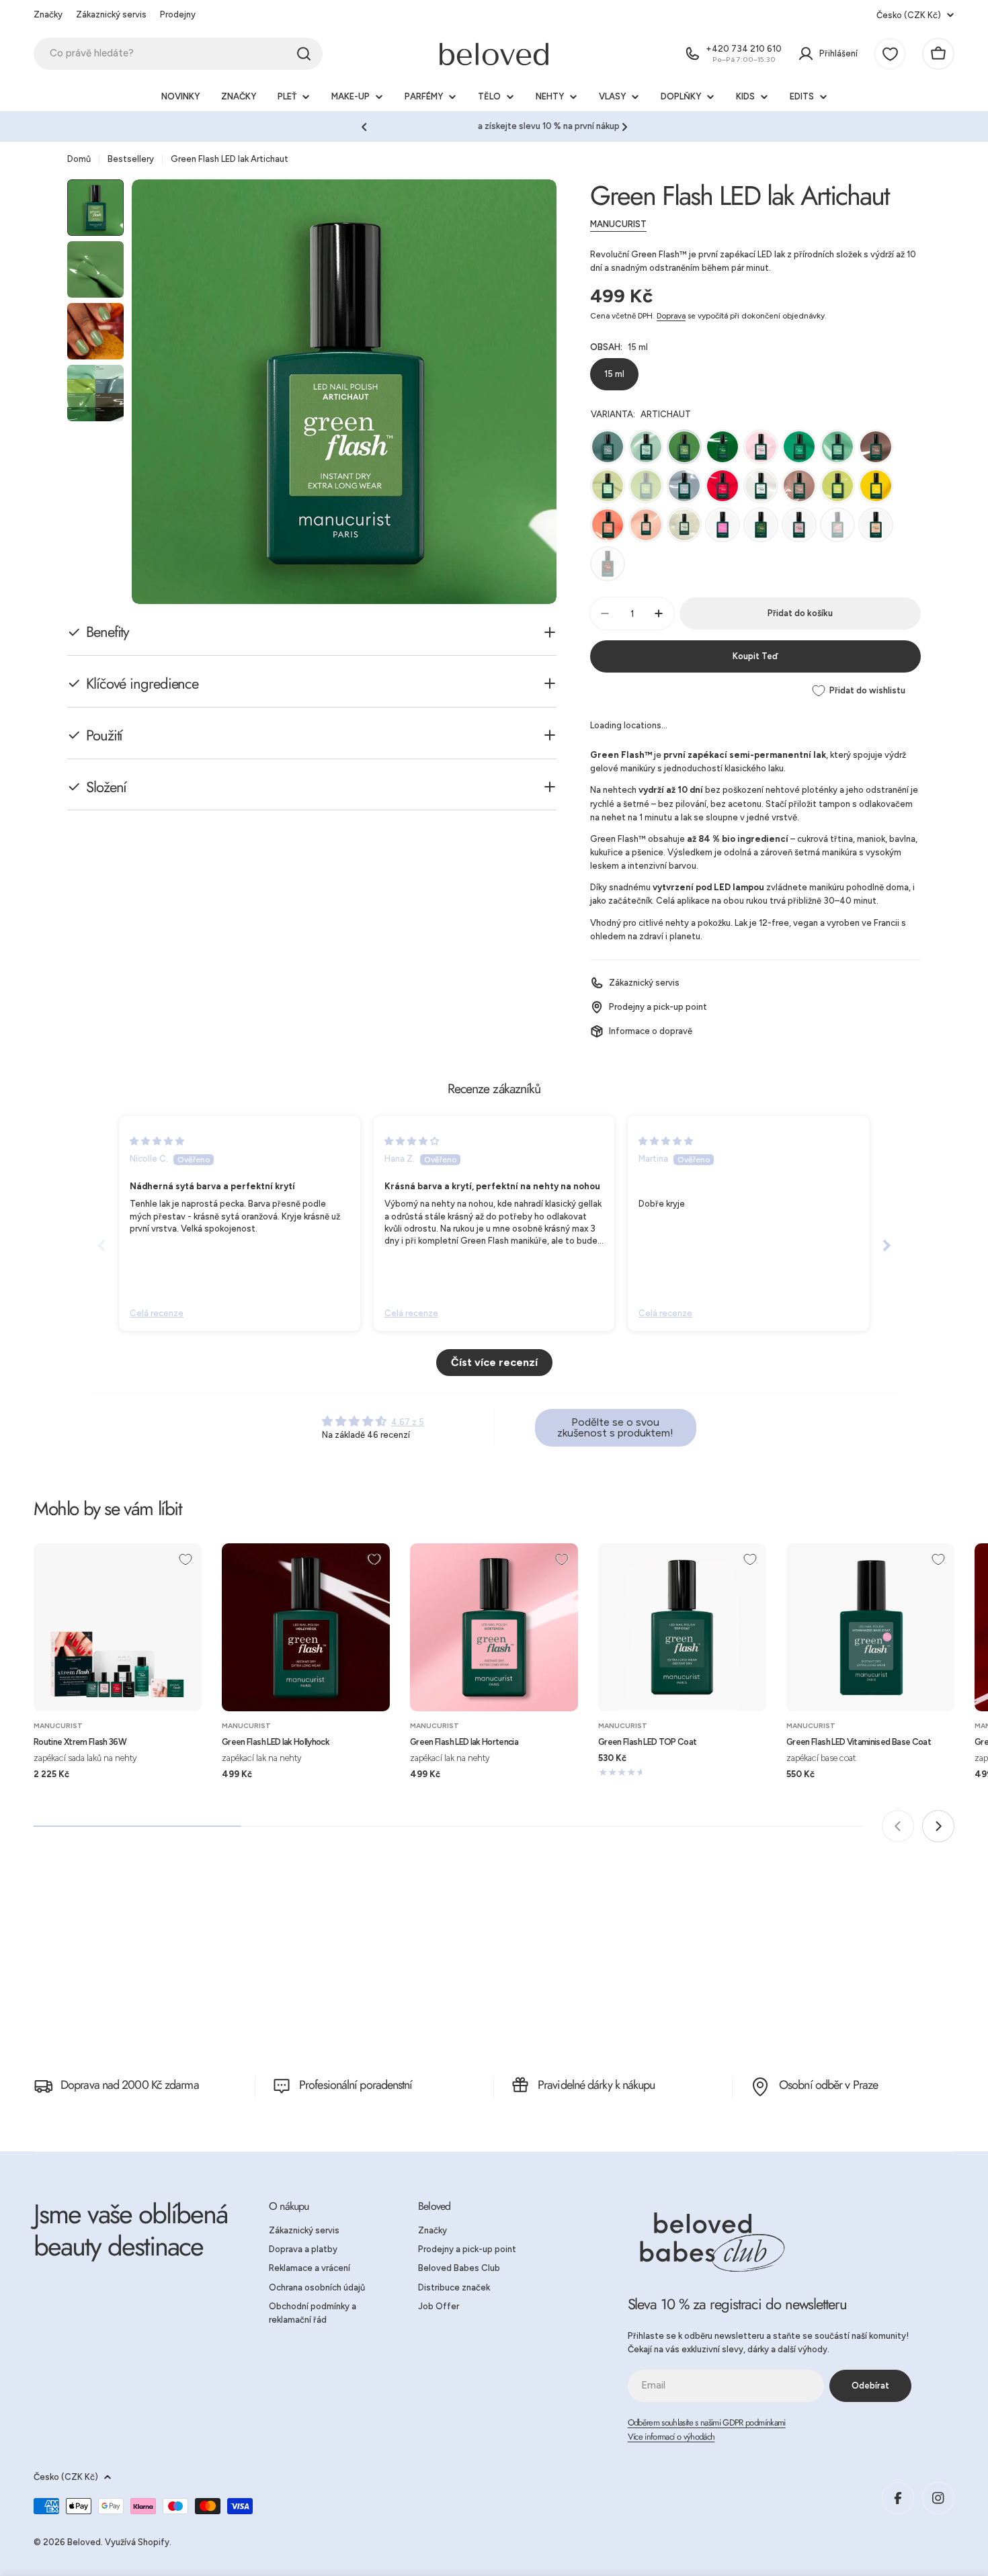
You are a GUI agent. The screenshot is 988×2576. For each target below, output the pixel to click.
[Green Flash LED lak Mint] (646, 447)
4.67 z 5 (408, 1422)
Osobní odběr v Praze (828, 2085)
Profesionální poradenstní (356, 2085)
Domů (79, 159)
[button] (364, 127)
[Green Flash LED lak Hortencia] (494, 1627)
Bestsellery (131, 159)
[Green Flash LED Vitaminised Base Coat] (870, 1627)
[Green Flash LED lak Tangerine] (608, 525)
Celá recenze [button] (157, 1313)
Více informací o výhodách (671, 2437)
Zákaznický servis (111, 14)
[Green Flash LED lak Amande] (837, 447)
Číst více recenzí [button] (494, 1362)
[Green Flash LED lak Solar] (684, 525)
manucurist (618, 224)
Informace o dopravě (651, 1031)
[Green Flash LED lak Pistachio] (608, 486)
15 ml (614, 374)
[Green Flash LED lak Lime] (837, 486)
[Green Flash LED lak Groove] (761, 525)
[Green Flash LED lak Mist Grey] (684, 486)
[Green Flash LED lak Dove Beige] (799, 486)
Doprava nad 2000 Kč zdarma (130, 2085)
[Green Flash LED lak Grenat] (608, 564)
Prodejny (178, 14)
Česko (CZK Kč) (909, 15)
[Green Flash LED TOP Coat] (682, 1627)
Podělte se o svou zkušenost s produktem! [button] (615, 1427)
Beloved (84, 2542)
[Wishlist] (890, 54)
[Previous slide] (101, 1245)
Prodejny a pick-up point (658, 1007)
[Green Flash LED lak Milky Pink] (761, 447)
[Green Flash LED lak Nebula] (761, 486)
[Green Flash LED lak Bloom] (723, 525)
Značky (48, 14)
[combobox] (178, 54)
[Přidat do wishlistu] (186, 1559)
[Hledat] (304, 54)
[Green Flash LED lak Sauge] (608, 447)
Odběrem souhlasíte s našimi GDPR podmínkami (707, 2422)
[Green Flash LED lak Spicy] (723, 486)
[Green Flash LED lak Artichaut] (684, 447)
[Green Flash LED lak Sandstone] (837, 525)
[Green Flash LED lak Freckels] (876, 447)
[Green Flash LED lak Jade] (723, 447)
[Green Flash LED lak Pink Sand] (646, 525)
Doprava (671, 316)
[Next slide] (887, 1245)
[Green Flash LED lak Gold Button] (876, 486)
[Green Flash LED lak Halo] (799, 525)
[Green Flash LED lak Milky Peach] (876, 525)
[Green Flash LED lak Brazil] (799, 447)
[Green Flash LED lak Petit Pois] (646, 486)
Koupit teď (755, 656)
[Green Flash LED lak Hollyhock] (306, 1627)
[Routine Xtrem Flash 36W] (118, 1627)
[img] (157, 1141)
